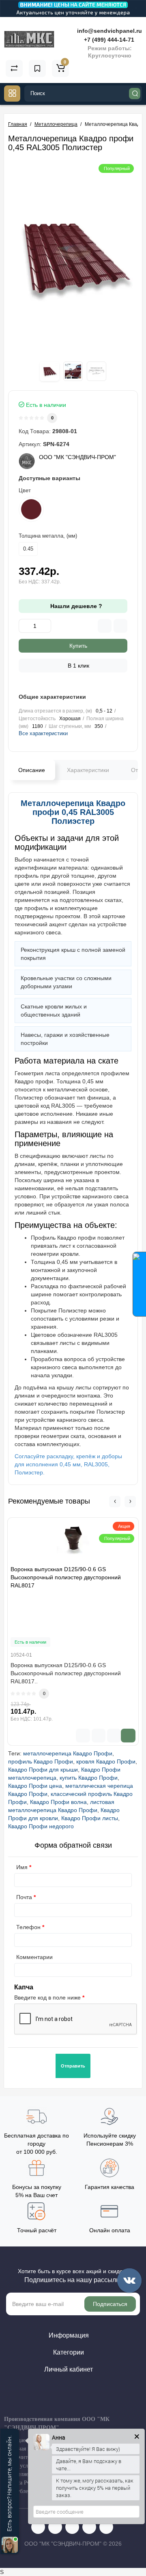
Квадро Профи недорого (41, 1826)
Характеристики (88, 770)
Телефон (28, 1927)
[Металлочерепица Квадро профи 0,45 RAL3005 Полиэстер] (73, 257)
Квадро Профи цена (35, 1786)
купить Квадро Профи (89, 1778)
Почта (24, 1897)
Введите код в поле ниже (47, 1997)
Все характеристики (43, 733)
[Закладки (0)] (37, 68)
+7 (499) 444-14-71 (108, 40)
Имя (22, 1867)
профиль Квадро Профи (41, 1761)
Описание (32, 770)
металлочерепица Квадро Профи (68, 1753)
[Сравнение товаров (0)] (14, 68)
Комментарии (34, 1957)
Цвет (25, 490)
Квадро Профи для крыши (43, 1770)
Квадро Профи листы (90, 1818)
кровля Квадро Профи (106, 1761)
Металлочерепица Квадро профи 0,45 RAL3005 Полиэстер (73, 812)
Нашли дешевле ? (75, 606)
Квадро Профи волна (58, 1802)
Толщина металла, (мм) (48, 536)
